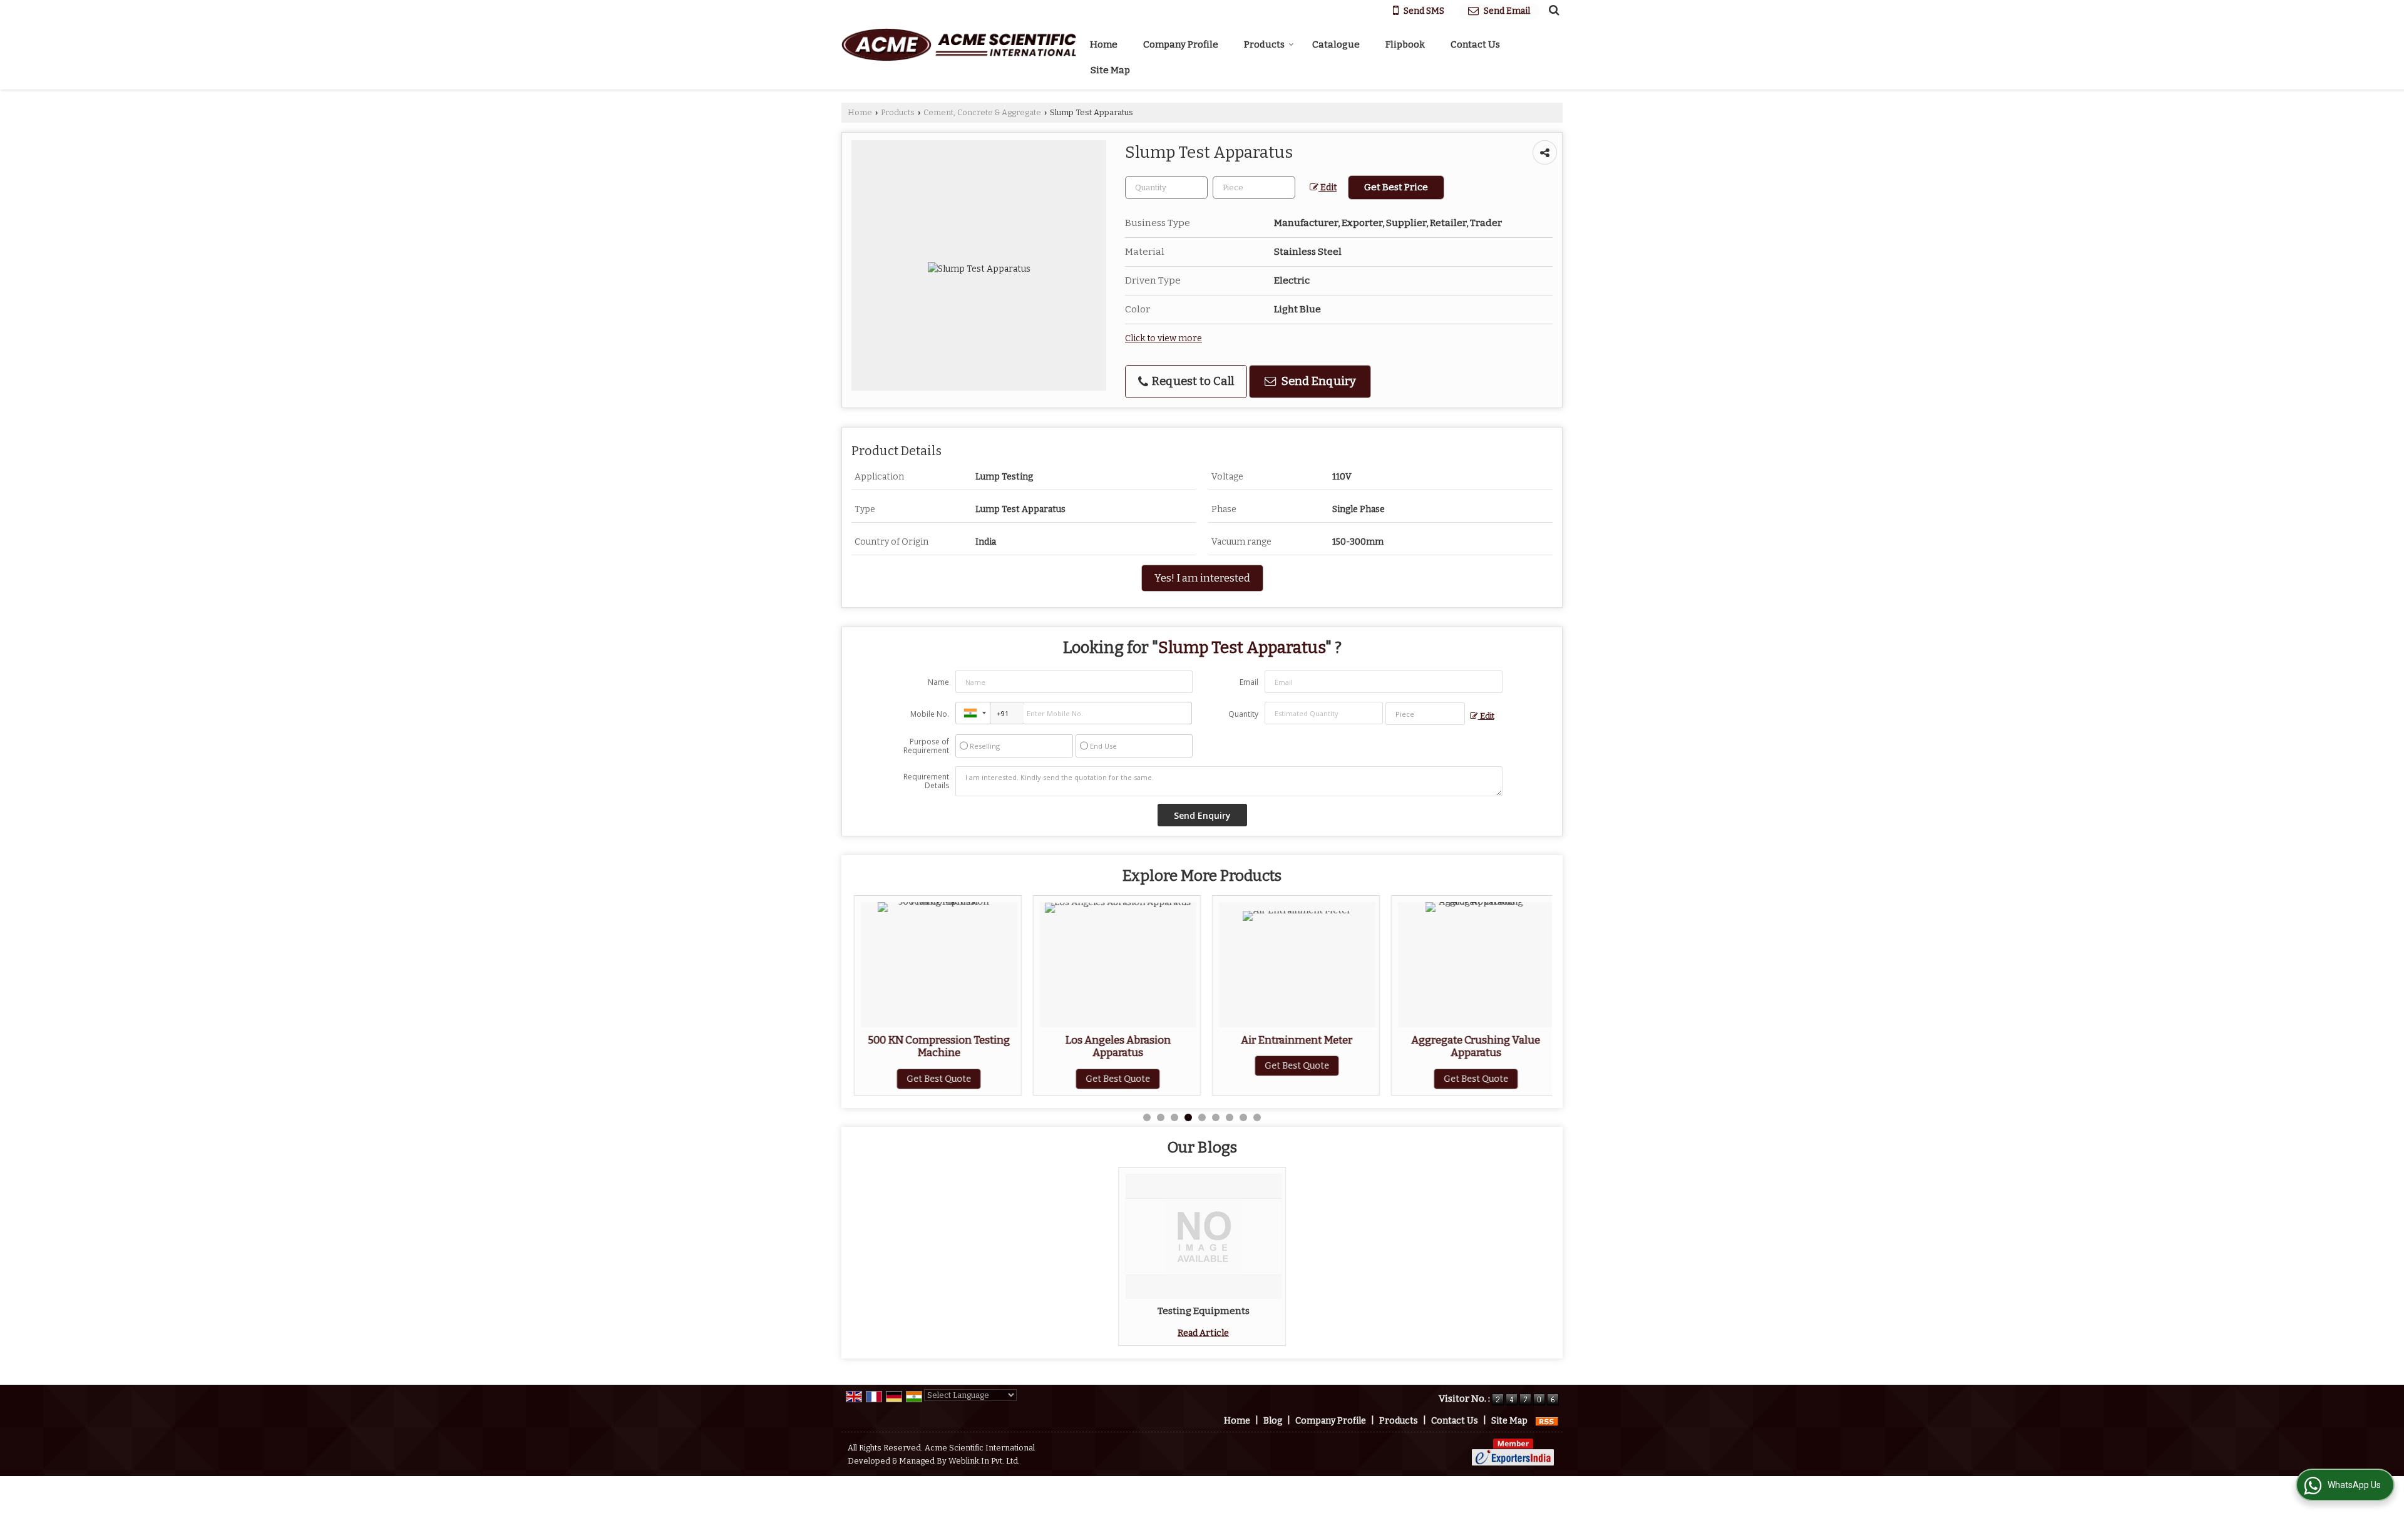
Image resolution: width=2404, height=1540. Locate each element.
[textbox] (1254, 187)
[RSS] (1547, 1421)
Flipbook (1405, 44)
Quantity (1243, 714)
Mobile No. (930, 714)
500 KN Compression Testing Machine (937, 1046)
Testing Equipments (1204, 1311)
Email (1249, 682)
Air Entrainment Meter (1296, 1040)
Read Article (1203, 1333)
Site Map (1110, 70)
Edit (1328, 187)
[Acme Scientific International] (959, 45)
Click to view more (1163, 338)
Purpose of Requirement (926, 746)
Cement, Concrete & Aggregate (982, 112)
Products (1264, 44)
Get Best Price (1396, 187)
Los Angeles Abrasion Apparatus (1117, 1046)
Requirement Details (926, 781)
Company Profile (1181, 44)
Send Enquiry (1318, 381)
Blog (1273, 1421)
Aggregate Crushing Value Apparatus (1475, 1046)
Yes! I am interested (1202, 578)
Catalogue (1336, 44)
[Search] (1552, 10)
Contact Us (1475, 44)
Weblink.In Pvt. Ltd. (984, 1461)
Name (938, 682)
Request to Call (1192, 381)
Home (1104, 44)
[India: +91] (973, 713)
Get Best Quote (937, 1079)
